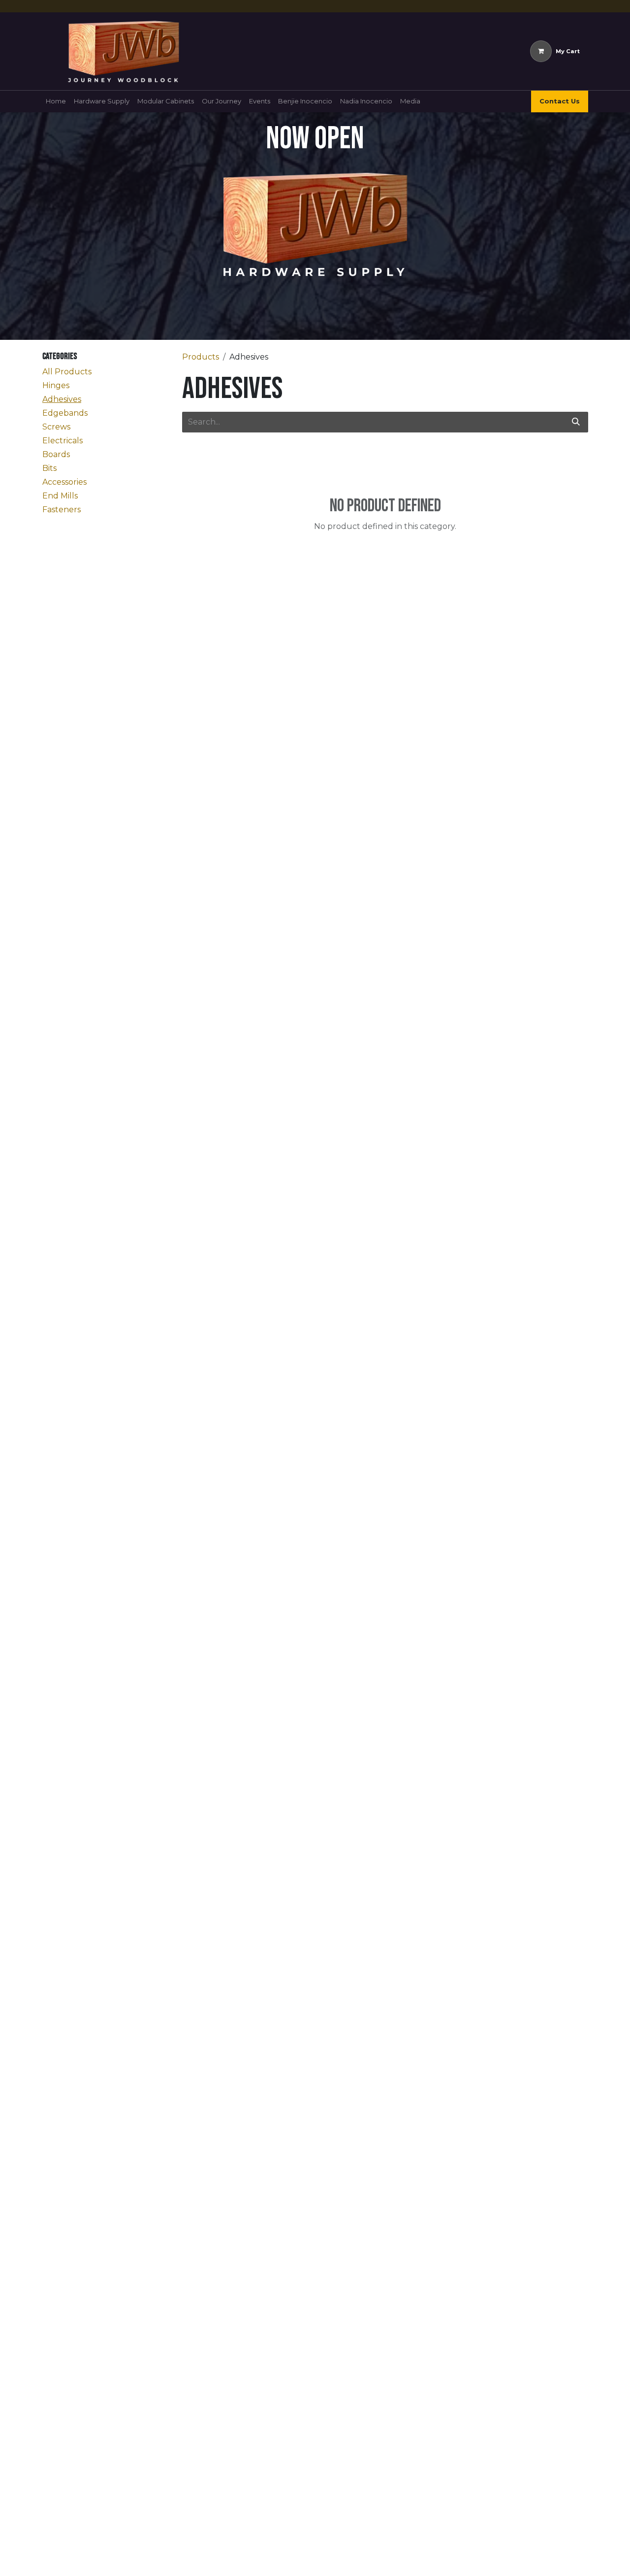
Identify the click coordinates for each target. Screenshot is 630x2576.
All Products (67, 372)
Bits (49, 468)
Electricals (63, 441)
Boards (56, 454)
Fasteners (62, 510)
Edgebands (65, 413)
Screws (56, 427)
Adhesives (62, 399)
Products (201, 357)
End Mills (60, 496)
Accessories (64, 482)
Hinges (56, 385)
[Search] (576, 422)
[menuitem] (56, 101)
